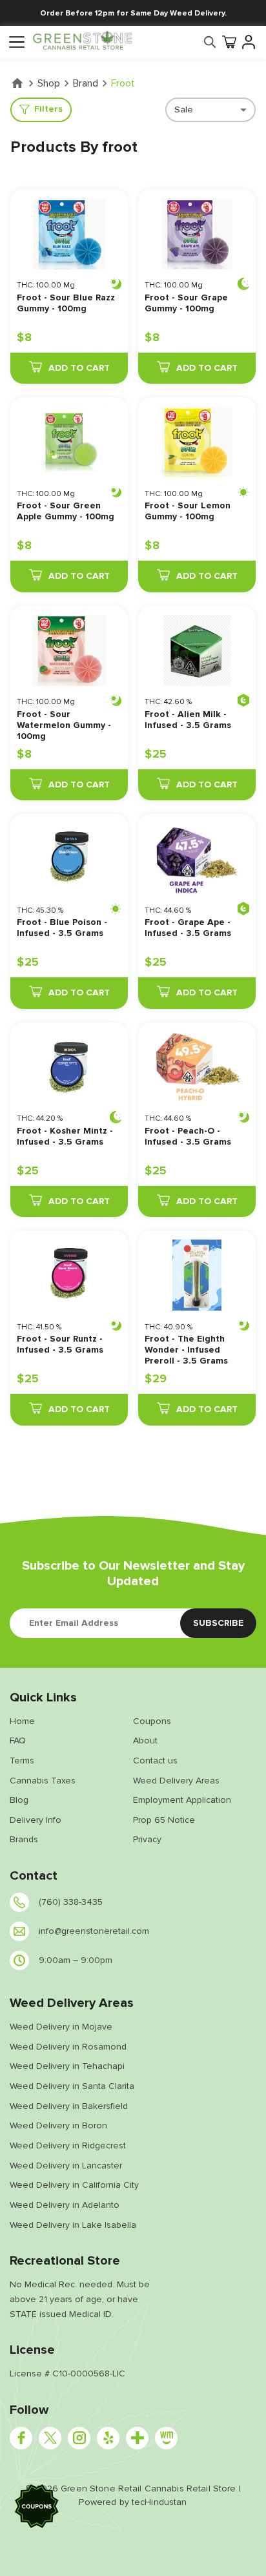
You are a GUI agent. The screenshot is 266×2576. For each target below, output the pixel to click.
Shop (49, 83)
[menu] (16, 42)
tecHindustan (159, 2502)
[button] (37, 2508)
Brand (86, 83)
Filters (48, 109)
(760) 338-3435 (71, 1902)
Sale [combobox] (184, 109)
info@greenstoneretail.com (94, 1931)
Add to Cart (79, 368)
